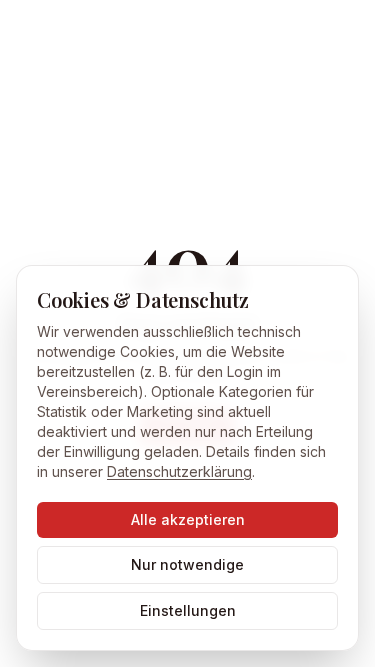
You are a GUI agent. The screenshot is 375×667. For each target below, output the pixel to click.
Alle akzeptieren (188, 519)
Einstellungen (188, 610)
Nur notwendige (187, 564)
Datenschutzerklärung (179, 471)
